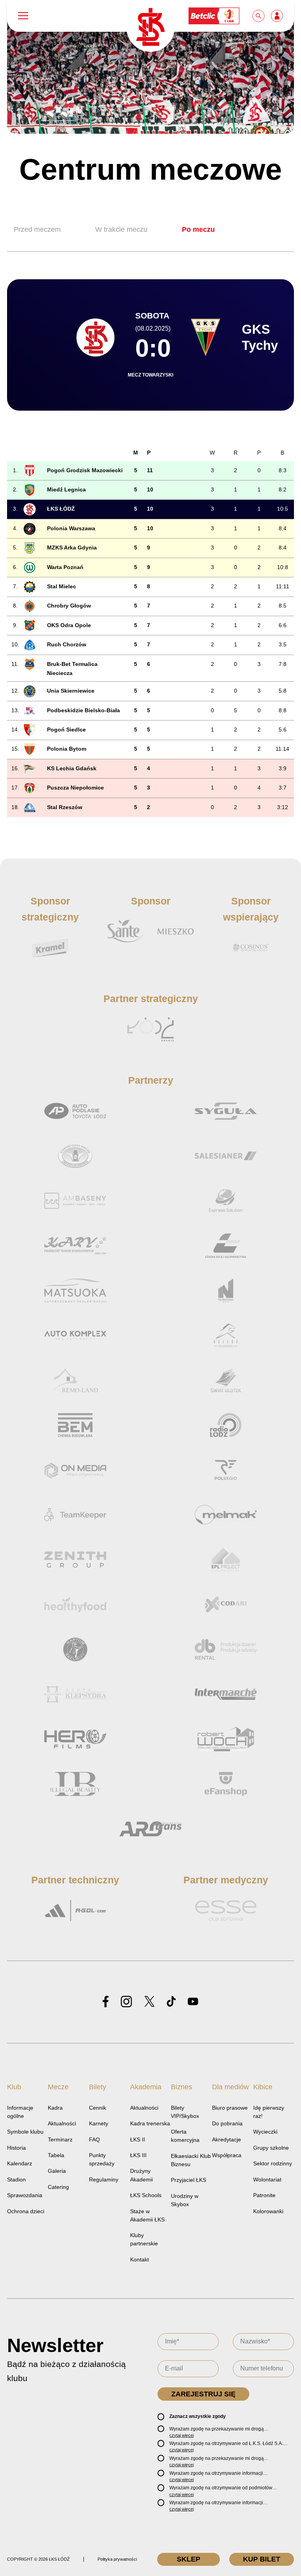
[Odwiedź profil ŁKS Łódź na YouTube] (193, 2002)
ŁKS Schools (146, 2195)
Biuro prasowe (230, 2108)
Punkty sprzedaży (102, 2159)
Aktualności (62, 2123)
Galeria (57, 2171)
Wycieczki (265, 2132)
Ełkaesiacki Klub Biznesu (191, 2160)
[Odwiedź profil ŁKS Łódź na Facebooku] (106, 2002)
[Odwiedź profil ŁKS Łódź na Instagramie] (126, 2002)
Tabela (56, 2155)
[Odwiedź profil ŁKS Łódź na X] (149, 2002)
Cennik (98, 2108)
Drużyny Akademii (141, 2175)
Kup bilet (262, 2559)
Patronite (264, 2195)
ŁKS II (138, 2139)
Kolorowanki (268, 2211)
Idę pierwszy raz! (269, 2112)
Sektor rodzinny (273, 2163)
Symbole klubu (25, 2132)
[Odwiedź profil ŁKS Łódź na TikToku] (171, 2002)
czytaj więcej (181, 2435)
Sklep (189, 2559)
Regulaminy (104, 2179)
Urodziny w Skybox (185, 2200)
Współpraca (227, 2155)
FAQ (94, 2139)
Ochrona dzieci (26, 2211)
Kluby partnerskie (144, 2239)
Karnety (99, 2123)
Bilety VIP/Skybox (185, 2112)
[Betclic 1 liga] (214, 16)
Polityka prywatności (117, 2559)
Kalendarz (20, 2163)
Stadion (16, 2179)
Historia (16, 2148)
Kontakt (140, 2259)
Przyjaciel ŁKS (189, 2180)
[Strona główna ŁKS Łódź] (150, 28)
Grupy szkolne (271, 2148)
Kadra (55, 2108)
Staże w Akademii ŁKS (147, 2215)
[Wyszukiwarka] (259, 16)
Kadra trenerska (150, 2123)
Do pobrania (227, 2123)
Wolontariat (267, 2179)
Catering (58, 2187)
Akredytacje (227, 2139)
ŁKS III (138, 2155)
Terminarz (60, 2139)
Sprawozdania (25, 2195)
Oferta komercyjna (185, 2136)
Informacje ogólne (20, 2112)
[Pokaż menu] (23, 16)
